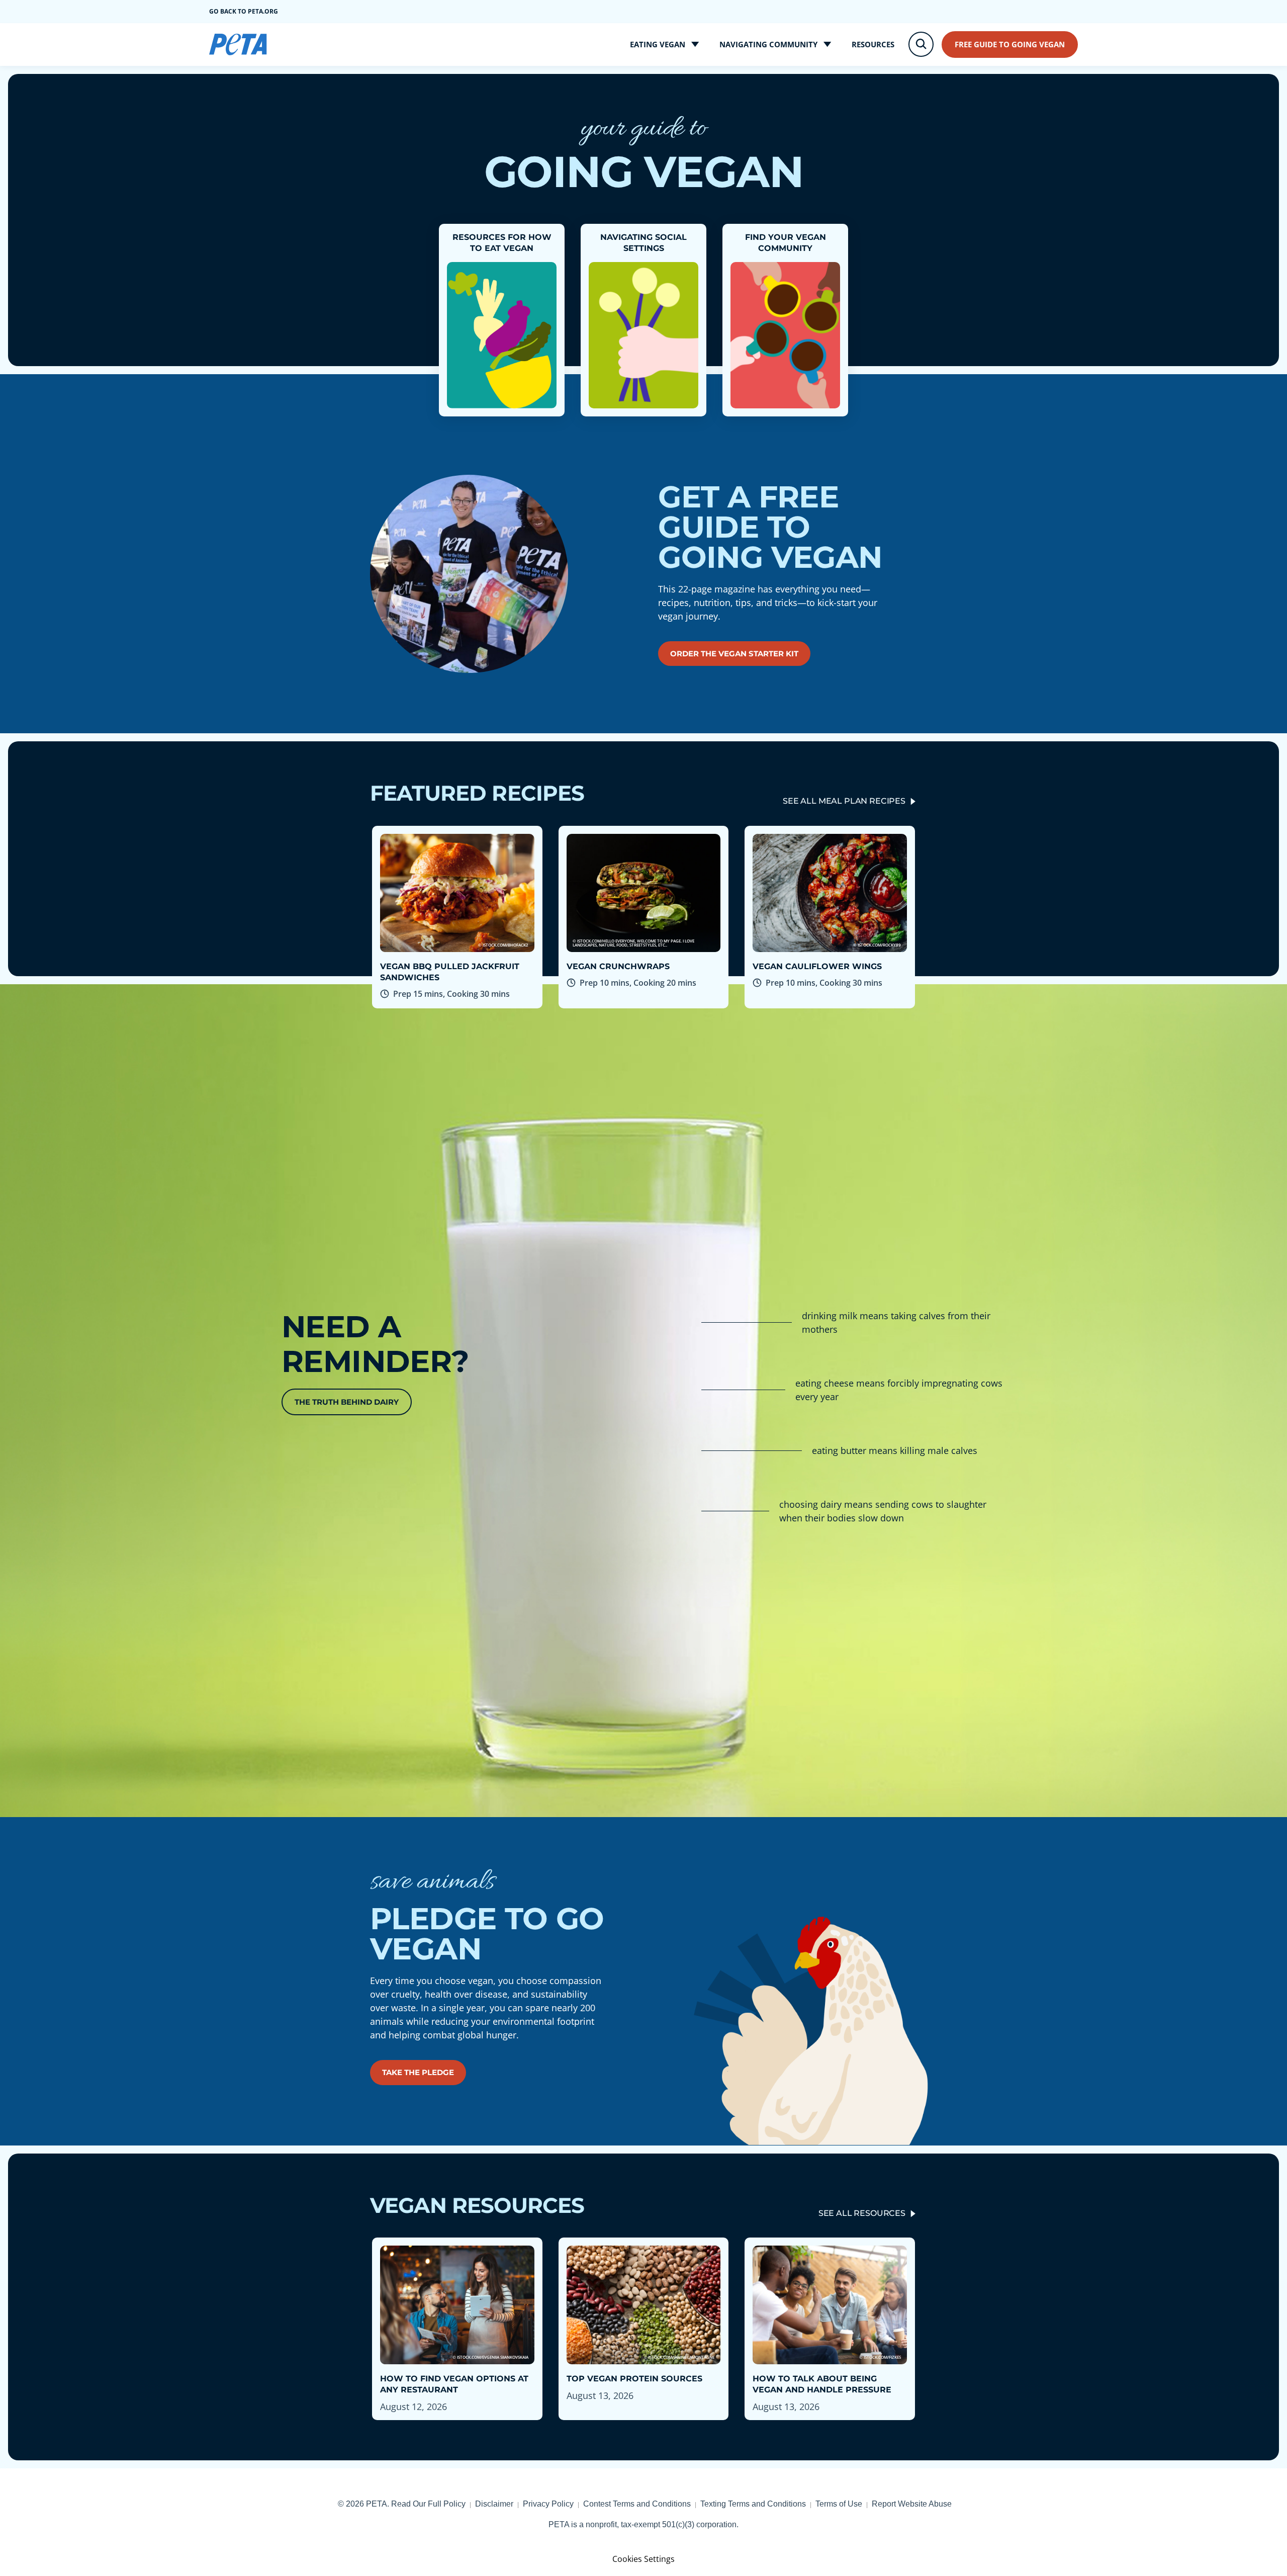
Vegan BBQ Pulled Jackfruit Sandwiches (450, 972)
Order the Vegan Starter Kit (734, 654)
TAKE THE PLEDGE (418, 2072)
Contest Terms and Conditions (637, 2504)
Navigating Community (768, 44)
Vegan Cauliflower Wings (817, 966)
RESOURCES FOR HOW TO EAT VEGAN (502, 243)
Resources (873, 44)
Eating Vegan (658, 44)
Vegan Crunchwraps (618, 966)
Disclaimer (494, 2504)
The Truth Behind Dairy (347, 1402)
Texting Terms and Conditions (753, 2504)
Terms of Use (839, 2504)
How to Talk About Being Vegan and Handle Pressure (822, 2384)
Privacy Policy (548, 2504)
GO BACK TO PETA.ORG (244, 11)
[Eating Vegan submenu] (695, 45)
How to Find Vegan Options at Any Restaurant (454, 2384)
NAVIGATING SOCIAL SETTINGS (643, 243)
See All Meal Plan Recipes (844, 801)
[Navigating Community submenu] (828, 45)
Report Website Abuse (912, 2504)
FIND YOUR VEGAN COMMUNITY (786, 243)
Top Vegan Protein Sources (634, 2379)
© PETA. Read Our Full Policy (402, 2504)
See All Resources (862, 2213)
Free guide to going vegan (1010, 44)
